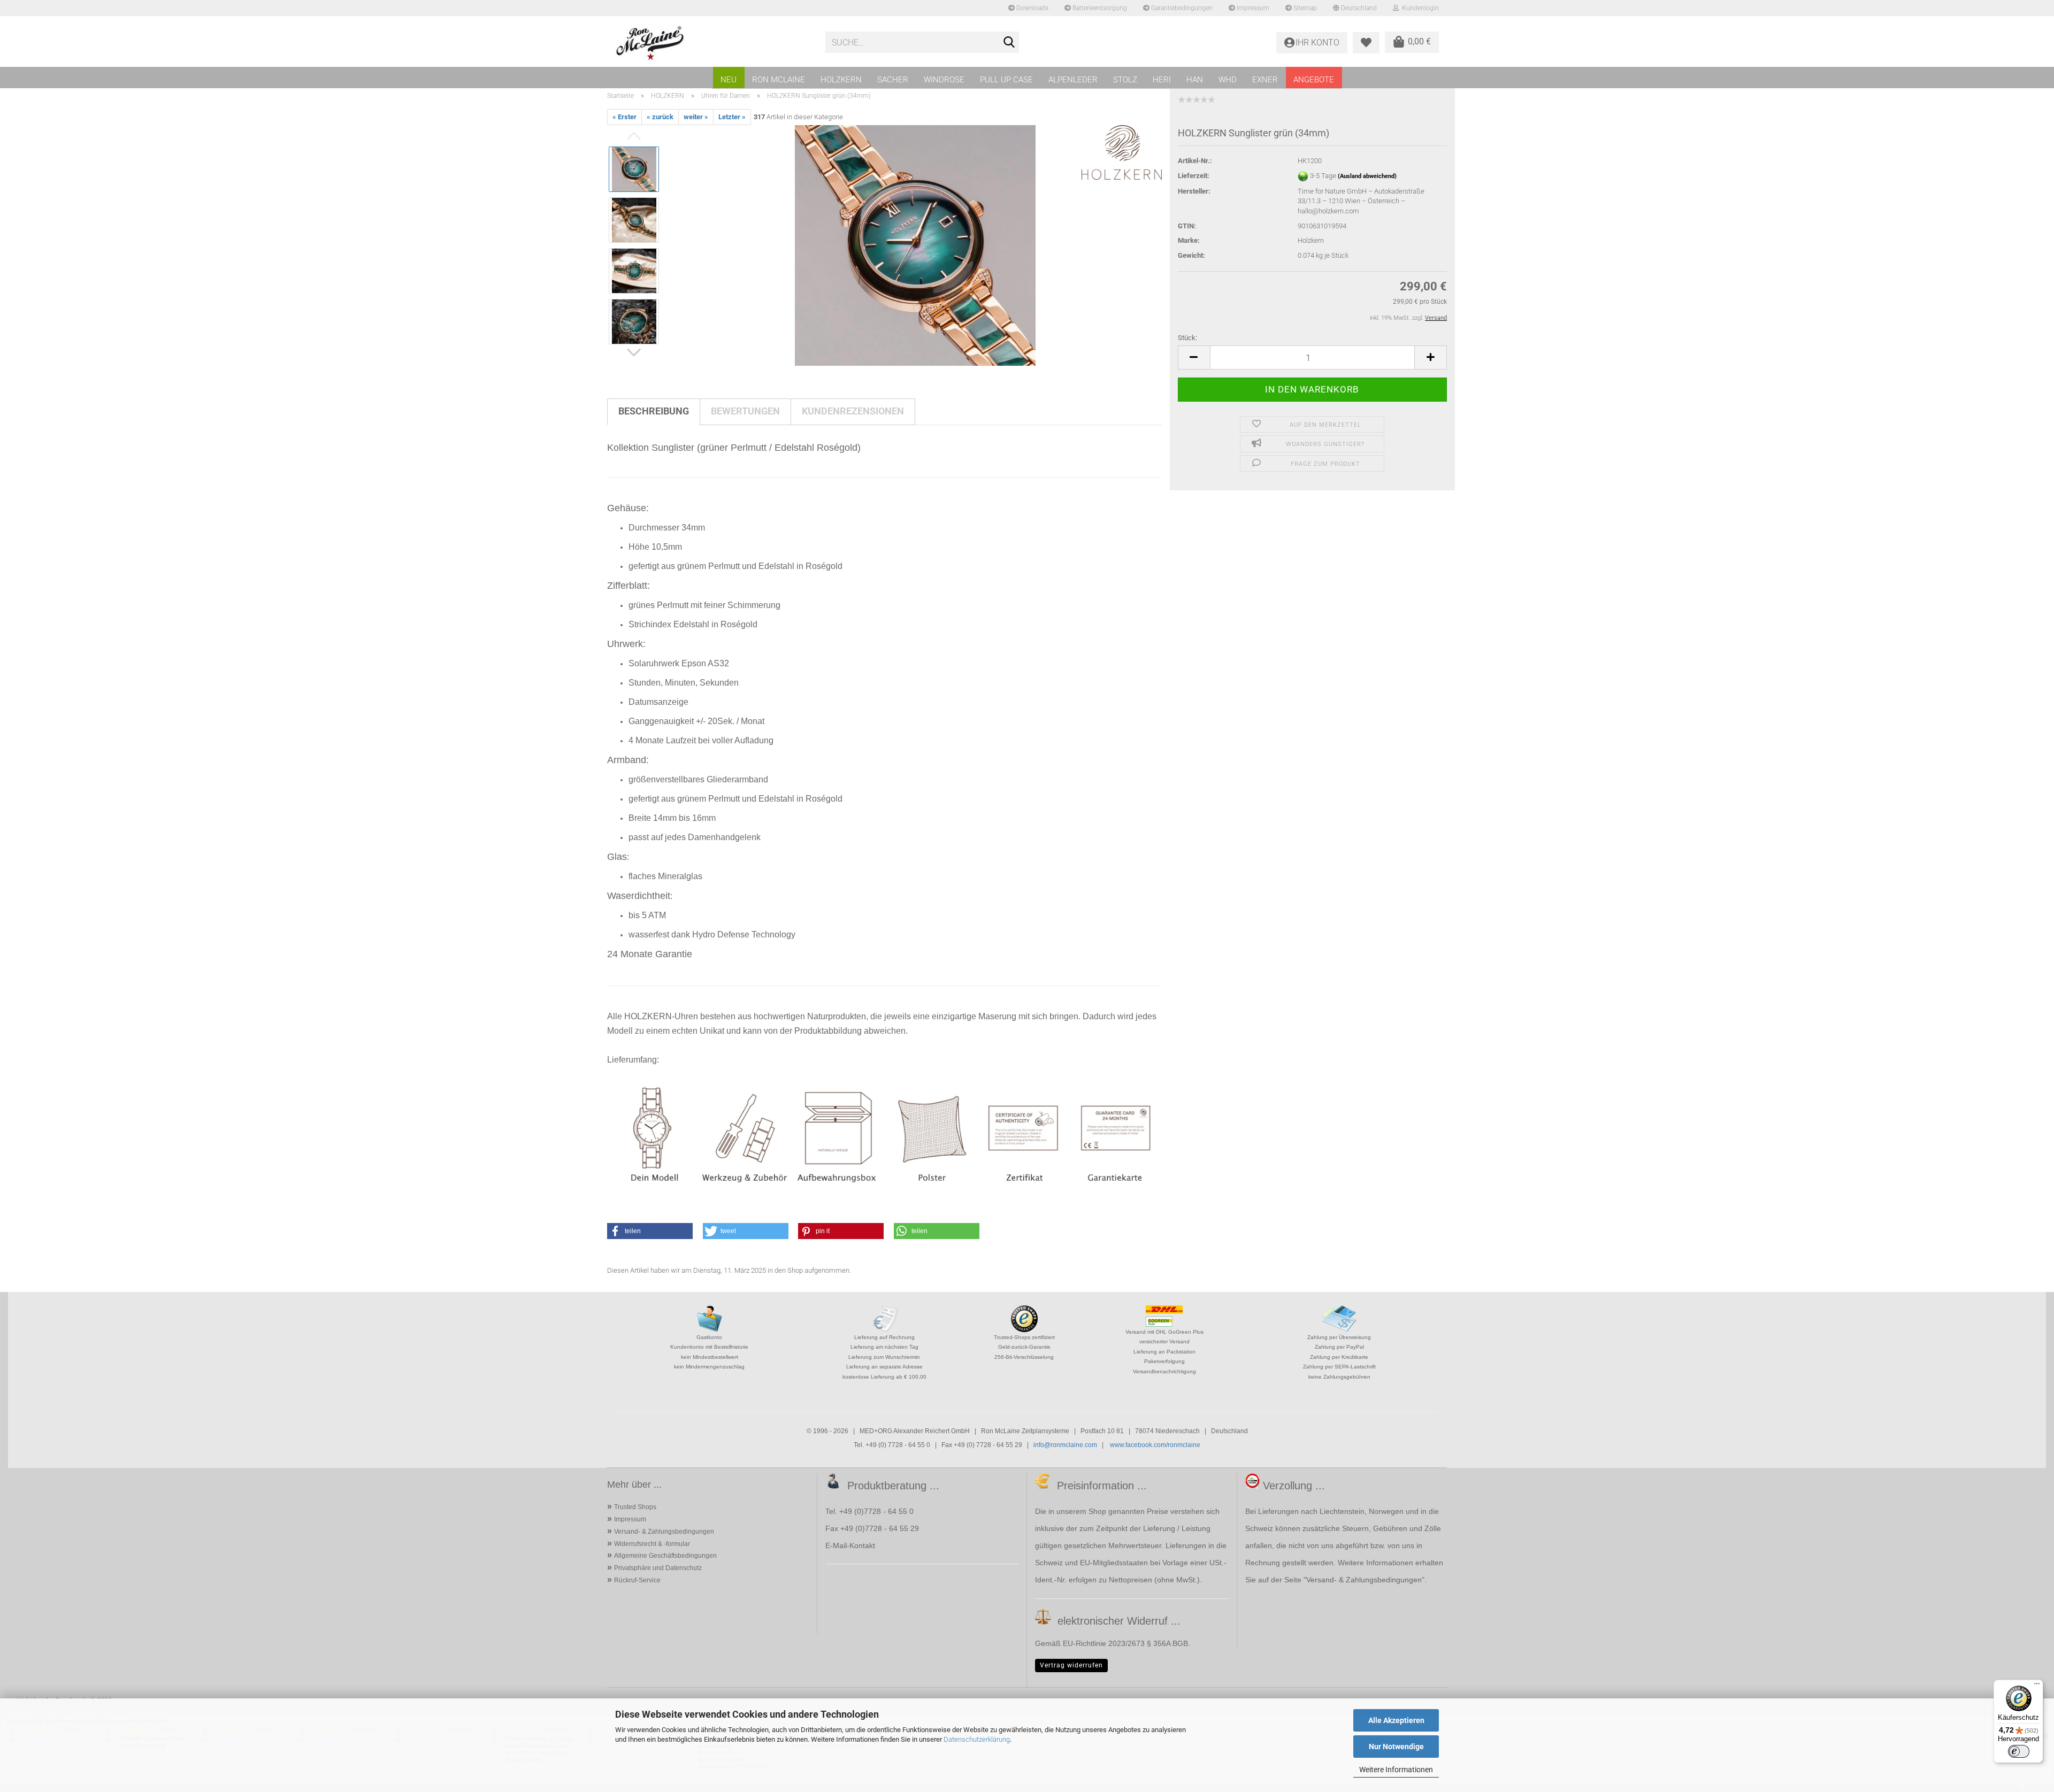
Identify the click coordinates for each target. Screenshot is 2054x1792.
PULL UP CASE (1006, 80)
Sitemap (1304, 8)
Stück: (1187, 338)
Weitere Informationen (1396, 1770)
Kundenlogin (1419, 8)
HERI (1162, 80)
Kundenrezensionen (853, 411)
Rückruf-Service (637, 1580)
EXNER (1265, 80)
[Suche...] (1009, 43)
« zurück (660, 117)
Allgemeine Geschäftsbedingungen (665, 1556)
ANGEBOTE (1314, 80)
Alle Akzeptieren (1396, 1720)
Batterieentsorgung (1099, 8)
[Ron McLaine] (712, 43)
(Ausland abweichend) (1367, 176)
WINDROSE (944, 80)
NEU (729, 80)
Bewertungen (745, 411)
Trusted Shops (635, 1507)
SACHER (893, 80)
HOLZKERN (841, 80)
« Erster (624, 117)
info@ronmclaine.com (1065, 1445)
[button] (1194, 357)
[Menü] (2037, 1686)
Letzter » (732, 117)
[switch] (2019, 1751)
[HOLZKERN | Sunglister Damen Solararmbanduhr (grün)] (915, 245)
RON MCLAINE (779, 80)
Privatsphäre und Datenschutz (658, 1568)
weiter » (696, 117)
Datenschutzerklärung (977, 1739)
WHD (1228, 80)
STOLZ (1125, 80)
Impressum (1252, 8)
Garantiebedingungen (1181, 8)
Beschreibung (654, 411)
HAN (1195, 80)
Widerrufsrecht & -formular (652, 1544)
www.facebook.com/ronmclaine (1155, 1445)
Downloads (1032, 8)
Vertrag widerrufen (1071, 1665)
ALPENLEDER (1073, 80)
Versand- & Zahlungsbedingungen (664, 1532)
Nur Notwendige (1396, 1747)
